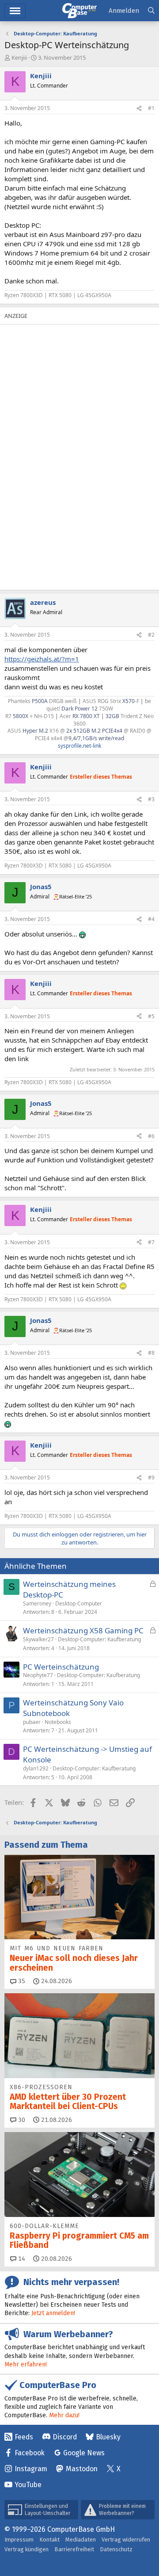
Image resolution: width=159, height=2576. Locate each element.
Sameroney (37, 1603)
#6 (151, 1136)
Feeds (24, 2437)
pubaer (32, 1722)
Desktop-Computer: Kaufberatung (99, 1639)
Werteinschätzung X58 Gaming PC (83, 1630)
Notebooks (58, 1722)
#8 (151, 1353)
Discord (65, 2437)
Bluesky (108, 2437)
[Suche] (151, 11)
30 (21, 2120)
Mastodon (82, 2469)
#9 (151, 1477)
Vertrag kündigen (26, 2549)
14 (21, 2259)
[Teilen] (139, 109)
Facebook (30, 2453)
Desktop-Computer (79, 1603)
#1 (151, 108)
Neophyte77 (38, 1675)
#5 (151, 1016)
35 (21, 1981)
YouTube (28, 2485)
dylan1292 (36, 1768)
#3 (151, 799)
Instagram (31, 2469)
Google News (84, 2453)
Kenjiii (19, 57)
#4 (151, 919)
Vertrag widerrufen (126, 2540)
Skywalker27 (38, 1639)
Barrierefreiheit (74, 2549)
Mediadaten (81, 2540)
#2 (151, 635)
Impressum (19, 2540)
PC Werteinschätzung (61, 1667)
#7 (151, 1242)
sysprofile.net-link (79, 746)
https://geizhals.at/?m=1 (42, 659)
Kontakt (49, 2540)
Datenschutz (116, 2549)
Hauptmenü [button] (15, 11)
